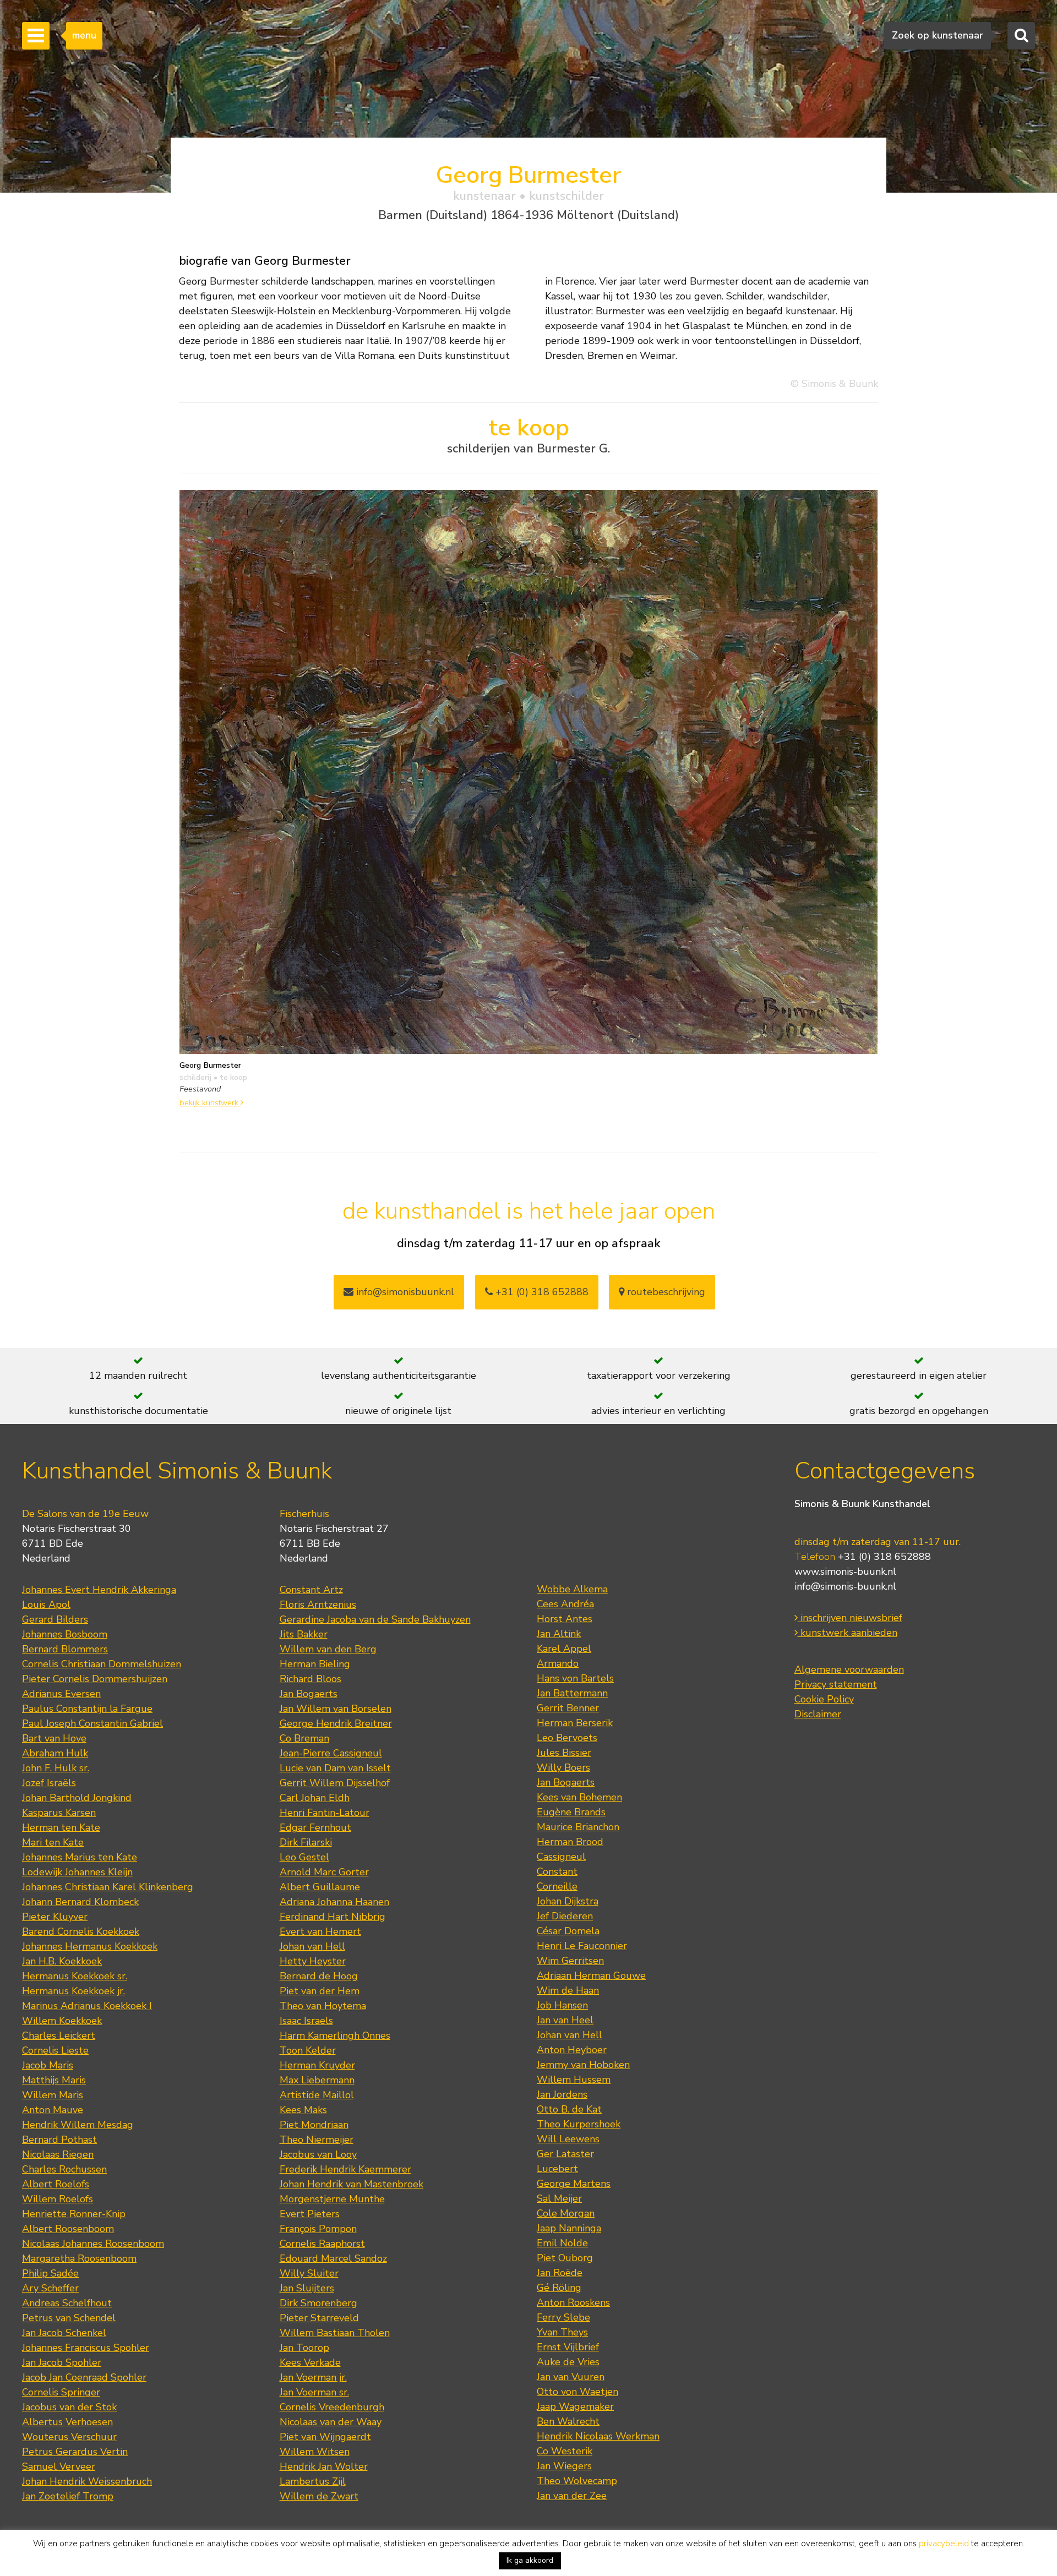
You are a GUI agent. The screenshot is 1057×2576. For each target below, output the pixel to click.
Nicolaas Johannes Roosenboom (93, 2244)
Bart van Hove (54, 1738)
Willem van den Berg (328, 1649)
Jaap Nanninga (569, 2228)
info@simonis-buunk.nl (845, 1586)
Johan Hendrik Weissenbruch (87, 2481)
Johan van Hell (312, 1946)
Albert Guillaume (320, 1887)
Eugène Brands (571, 1812)
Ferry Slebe (563, 2317)
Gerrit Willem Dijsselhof (335, 1783)
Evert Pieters (310, 2214)
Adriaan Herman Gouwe (591, 1975)
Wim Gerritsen (570, 1961)
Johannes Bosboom (65, 1634)
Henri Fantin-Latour (325, 1813)
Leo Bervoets (567, 1738)
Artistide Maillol (317, 2095)
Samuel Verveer (59, 2466)
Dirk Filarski (306, 1842)
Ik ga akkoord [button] (530, 2560)
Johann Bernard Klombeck (80, 1902)
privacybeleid (944, 2544)
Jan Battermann (572, 1693)
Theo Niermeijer (317, 2140)
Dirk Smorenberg (318, 2303)
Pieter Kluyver (55, 1917)
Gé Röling (559, 2288)
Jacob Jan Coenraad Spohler (84, 2377)
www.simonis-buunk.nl (845, 1571)
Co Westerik (565, 2451)
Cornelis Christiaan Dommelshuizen (102, 1664)
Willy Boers (563, 1767)
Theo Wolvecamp (577, 2481)
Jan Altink (559, 1634)
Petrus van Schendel (69, 2318)
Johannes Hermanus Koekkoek (90, 1946)
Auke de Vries (568, 2362)
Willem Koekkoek (62, 2021)
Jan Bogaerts (309, 1694)
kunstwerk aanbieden (848, 1633)
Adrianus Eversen (61, 1694)
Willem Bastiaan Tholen (335, 2333)
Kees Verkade (310, 2362)
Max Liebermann (317, 2080)
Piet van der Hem (320, 1991)
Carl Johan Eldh (315, 1798)
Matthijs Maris (54, 2080)
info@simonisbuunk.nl (404, 1292)
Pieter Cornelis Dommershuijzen (95, 1679)
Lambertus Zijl (313, 2481)
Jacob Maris (48, 2065)
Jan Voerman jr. (313, 2377)
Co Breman (304, 1738)
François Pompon (318, 2229)
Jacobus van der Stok (69, 2407)
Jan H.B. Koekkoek (62, 1961)
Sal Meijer (559, 2198)
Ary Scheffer (50, 2288)
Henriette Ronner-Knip (74, 2214)
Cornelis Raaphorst (322, 2244)
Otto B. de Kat (569, 2109)
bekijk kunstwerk (210, 1103)
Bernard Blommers (65, 1649)
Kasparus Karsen (59, 1813)
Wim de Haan (568, 1990)
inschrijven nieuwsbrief (850, 1618)
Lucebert (557, 2169)
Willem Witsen (315, 2452)
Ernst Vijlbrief (568, 2347)
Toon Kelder (308, 2050)
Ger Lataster (565, 2154)
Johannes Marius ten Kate (80, 1857)
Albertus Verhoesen (67, 2422)
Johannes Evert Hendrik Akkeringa (99, 1590)
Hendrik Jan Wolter (324, 2466)
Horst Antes (565, 1619)
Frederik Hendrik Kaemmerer (345, 2169)
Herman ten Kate (61, 1827)
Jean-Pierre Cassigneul (331, 1753)
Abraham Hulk (55, 1753)
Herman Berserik (575, 1723)
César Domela (568, 1931)
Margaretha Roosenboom (79, 2258)
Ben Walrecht (568, 2421)
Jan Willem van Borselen (336, 1709)
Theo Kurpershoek (579, 2124)
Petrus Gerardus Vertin (75, 2452)
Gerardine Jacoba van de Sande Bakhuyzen (375, 1619)
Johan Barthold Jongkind (77, 1798)
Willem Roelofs (58, 2199)
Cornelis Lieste (55, 2050)
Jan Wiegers (564, 2466)
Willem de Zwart (319, 2496)
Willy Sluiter (309, 2273)
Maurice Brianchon (578, 1827)
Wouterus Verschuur (69, 2437)
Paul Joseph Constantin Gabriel (92, 1723)
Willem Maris (53, 2095)
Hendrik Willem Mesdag (78, 2125)
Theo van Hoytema (323, 2006)
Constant (557, 1871)
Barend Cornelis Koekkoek (81, 1931)
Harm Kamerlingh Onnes (335, 2035)
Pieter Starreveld (319, 2318)
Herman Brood (570, 1842)
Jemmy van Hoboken (583, 2065)
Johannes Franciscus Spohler (86, 2348)
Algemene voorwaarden (849, 1669)
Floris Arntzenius (318, 1604)
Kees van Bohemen (579, 1797)
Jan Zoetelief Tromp (68, 2496)
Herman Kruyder (317, 2065)
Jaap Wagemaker (575, 2406)
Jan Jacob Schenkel (64, 2333)
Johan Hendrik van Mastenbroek (352, 2184)
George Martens (574, 2184)
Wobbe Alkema (572, 1589)
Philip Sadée (50, 2273)
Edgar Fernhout (315, 1827)
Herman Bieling (315, 1664)
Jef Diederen (565, 1916)
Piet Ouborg (565, 2258)
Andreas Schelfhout (67, 2303)
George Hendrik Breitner (336, 1723)
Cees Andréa (565, 1604)
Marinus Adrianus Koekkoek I (87, 2006)
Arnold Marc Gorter (324, 1872)
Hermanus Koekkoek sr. (75, 1976)
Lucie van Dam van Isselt (335, 1768)
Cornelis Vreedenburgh (332, 2407)
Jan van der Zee (572, 2496)
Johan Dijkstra (568, 1901)
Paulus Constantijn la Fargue (87, 1709)
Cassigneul (561, 1857)
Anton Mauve (53, 2110)
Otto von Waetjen (577, 2392)
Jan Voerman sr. (314, 2392)
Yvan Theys (562, 2332)
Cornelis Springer (61, 2392)
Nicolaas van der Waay (331, 2422)
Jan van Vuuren (571, 2377)
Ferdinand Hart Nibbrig (333, 1917)
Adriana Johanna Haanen (334, 1902)
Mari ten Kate (53, 1842)
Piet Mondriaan (314, 2125)
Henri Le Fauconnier (582, 1946)
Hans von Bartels (575, 1678)
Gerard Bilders (55, 1619)
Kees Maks (303, 2110)
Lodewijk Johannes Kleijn (77, 1872)
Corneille (557, 1886)
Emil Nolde (562, 2243)
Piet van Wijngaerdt (325, 2437)
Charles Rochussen (64, 2169)
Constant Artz (311, 1590)
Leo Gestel (304, 1857)
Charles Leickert (59, 2035)
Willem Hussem (574, 2080)
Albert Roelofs (56, 2184)
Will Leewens (568, 2139)
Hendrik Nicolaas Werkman (598, 2436)
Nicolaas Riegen (58, 2154)
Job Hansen (562, 2005)
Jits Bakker (304, 1634)
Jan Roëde (560, 2273)
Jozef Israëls (49, 1783)
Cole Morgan (566, 2213)
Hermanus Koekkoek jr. (73, 1991)
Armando (558, 1663)
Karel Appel (564, 1649)
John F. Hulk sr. (56, 1768)
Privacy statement (836, 1684)
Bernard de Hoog (319, 1976)
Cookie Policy (824, 1699)
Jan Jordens (562, 2094)
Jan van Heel (565, 2020)
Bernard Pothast (59, 2140)
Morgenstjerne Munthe (332, 2199)
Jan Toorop (304, 2348)
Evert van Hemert (320, 1931)
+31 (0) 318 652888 (541, 1292)
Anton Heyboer (572, 2050)
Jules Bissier (564, 1753)
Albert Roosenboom (68, 2229)
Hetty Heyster (313, 1961)
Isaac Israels (306, 2021)
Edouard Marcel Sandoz (333, 2258)
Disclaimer (818, 1714)
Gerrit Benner (568, 1708)
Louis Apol (46, 1604)
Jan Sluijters (307, 2288)
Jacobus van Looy (318, 2154)
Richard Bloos (310, 1679)
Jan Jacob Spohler (62, 2362)
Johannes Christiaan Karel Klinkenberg (108, 1887)
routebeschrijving (665, 1292)
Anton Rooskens (573, 2302)
